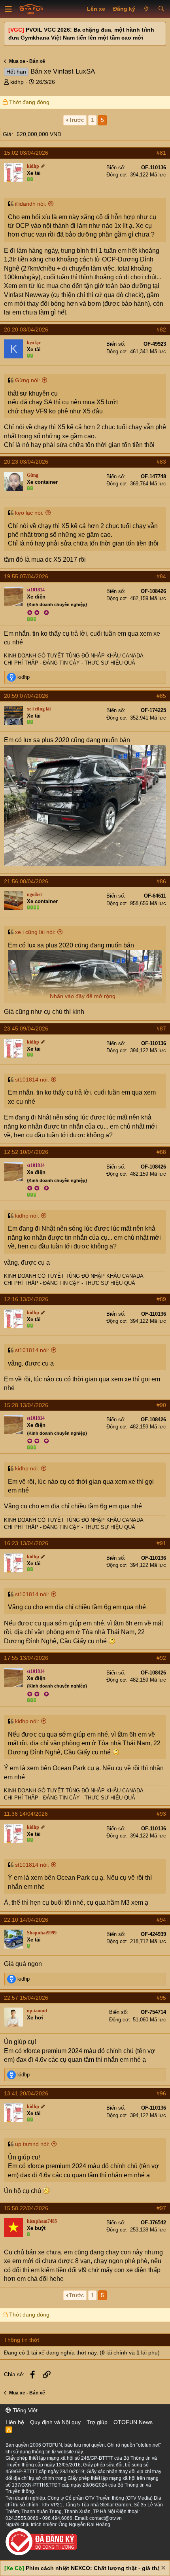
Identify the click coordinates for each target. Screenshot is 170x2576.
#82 (161, 330)
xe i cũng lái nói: (35, 932)
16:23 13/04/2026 (26, 1543)
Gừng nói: (27, 380)
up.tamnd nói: (32, 2144)
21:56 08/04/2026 (26, 881)
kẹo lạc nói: (29, 513)
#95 (161, 1998)
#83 (161, 462)
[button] (8, 9)
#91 (161, 1543)
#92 (161, 1658)
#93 (161, 1814)
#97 (161, 2208)
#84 (161, 576)
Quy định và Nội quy (55, 2422)
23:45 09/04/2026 (26, 1029)
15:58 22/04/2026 (26, 2208)
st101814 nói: (32, 1080)
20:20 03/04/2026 (26, 330)
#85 (161, 696)
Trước (76, 120)
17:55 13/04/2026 (26, 1658)
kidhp (17, 82)
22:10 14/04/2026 (26, 1920)
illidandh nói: (31, 204)
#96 (161, 2093)
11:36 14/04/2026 (26, 1814)
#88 (161, 1152)
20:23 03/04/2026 (26, 462)
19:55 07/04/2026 (26, 576)
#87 (161, 1029)
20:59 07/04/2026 (26, 696)
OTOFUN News (133, 2422)
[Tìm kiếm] (161, 9)
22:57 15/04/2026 (26, 1998)
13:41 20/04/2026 (26, 2093)
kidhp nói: (27, 1216)
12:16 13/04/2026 (26, 1299)
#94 (161, 1920)
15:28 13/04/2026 (26, 1405)
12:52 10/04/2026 (26, 1152)
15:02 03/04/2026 (26, 153)
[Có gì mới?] (146, 9)
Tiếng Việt (24, 2410)
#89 (161, 1299)
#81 (161, 153)
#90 (161, 1405)
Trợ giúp (97, 2422)
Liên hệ (15, 2422)
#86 (161, 881)
